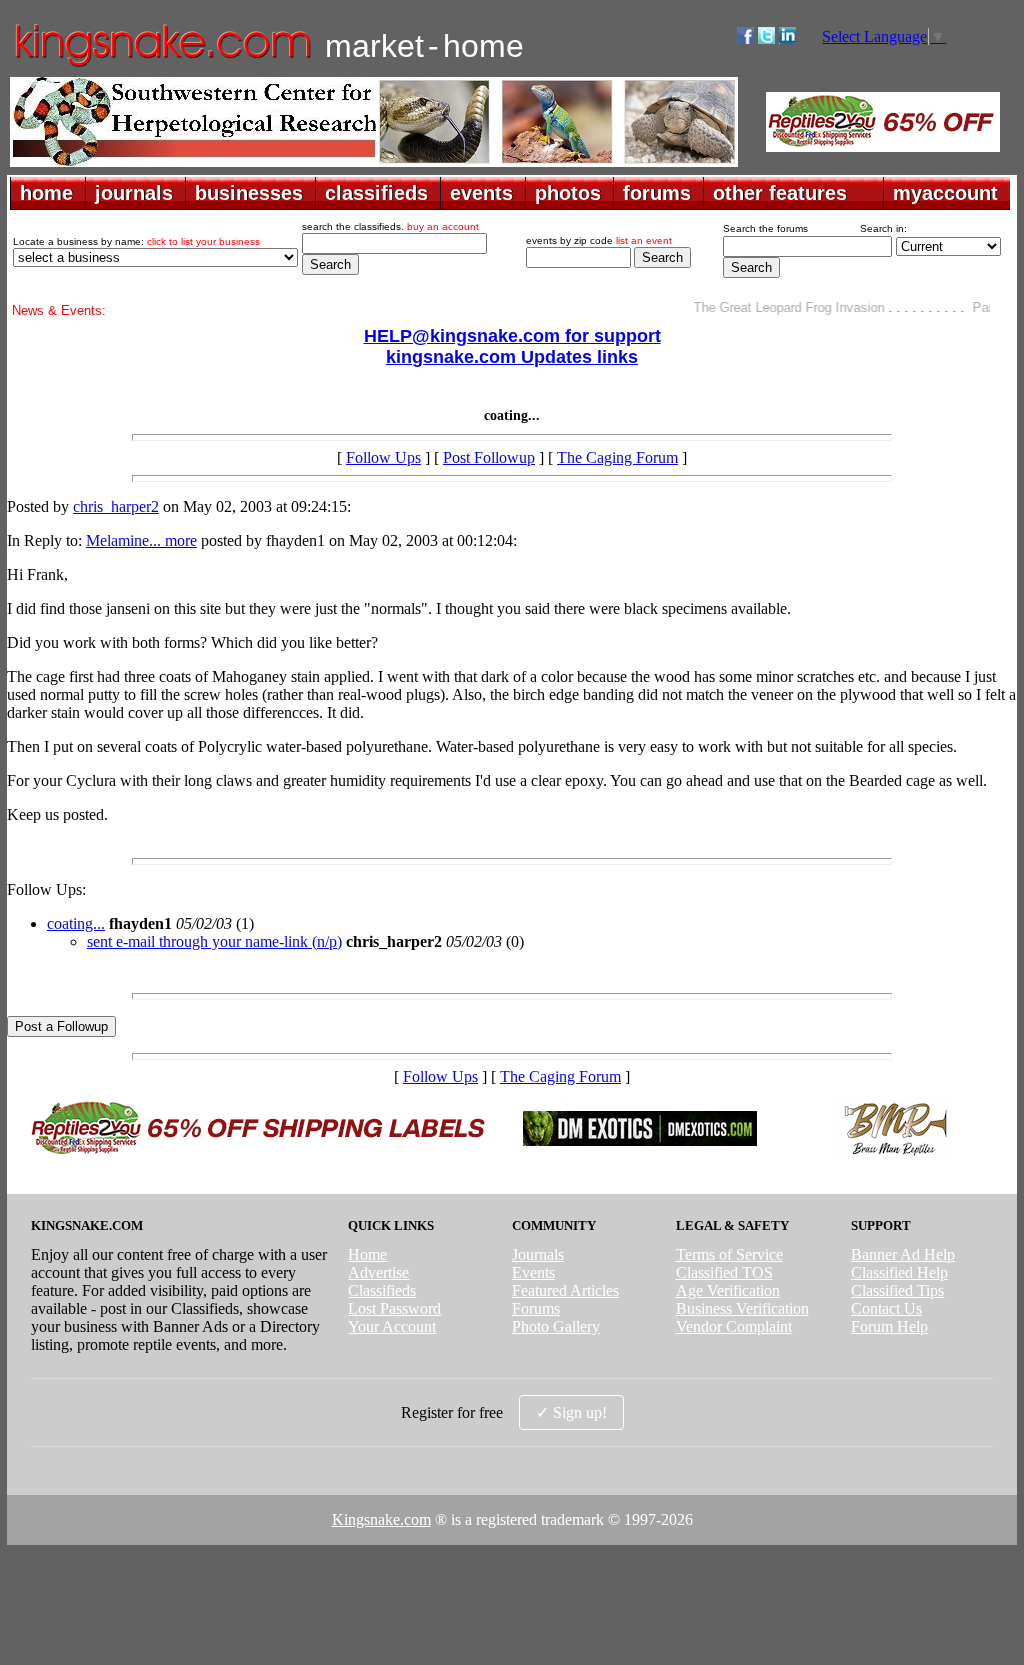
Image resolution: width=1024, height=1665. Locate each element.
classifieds (376, 193)
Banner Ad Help (903, 1254)
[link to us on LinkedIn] (787, 38)
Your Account (392, 1326)
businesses (249, 193)
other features (780, 193)
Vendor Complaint (734, 1326)
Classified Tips (897, 1290)
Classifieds (382, 1290)
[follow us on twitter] (766, 38)
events (481, 193)
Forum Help (889, 1326)
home (46, 193)
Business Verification (742, 1308)
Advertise (378, 1272)
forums (657, 193)
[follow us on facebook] (745, 38)
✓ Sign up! (571, 1412)
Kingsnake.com (381, 1519)
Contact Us (886, 1308)
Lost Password (394, 1308)
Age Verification (728, 1290)
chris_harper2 (116, 506)
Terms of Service (729, 1254)
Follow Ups (383, 457)
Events (533, 1272)
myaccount (945, 193)
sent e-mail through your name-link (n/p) (214, 941)
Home (367, 1254)
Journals (538, 1254)
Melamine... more (141, 540)
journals (134, 193)
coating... (76, 923)
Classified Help (899, 1272)
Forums (536, 1308)
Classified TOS (724, 1272)
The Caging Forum (617, 457)
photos (568, 193)
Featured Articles (565, 1290)
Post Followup (489, 457)
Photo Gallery (556, 1326)
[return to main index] (161, 65)
